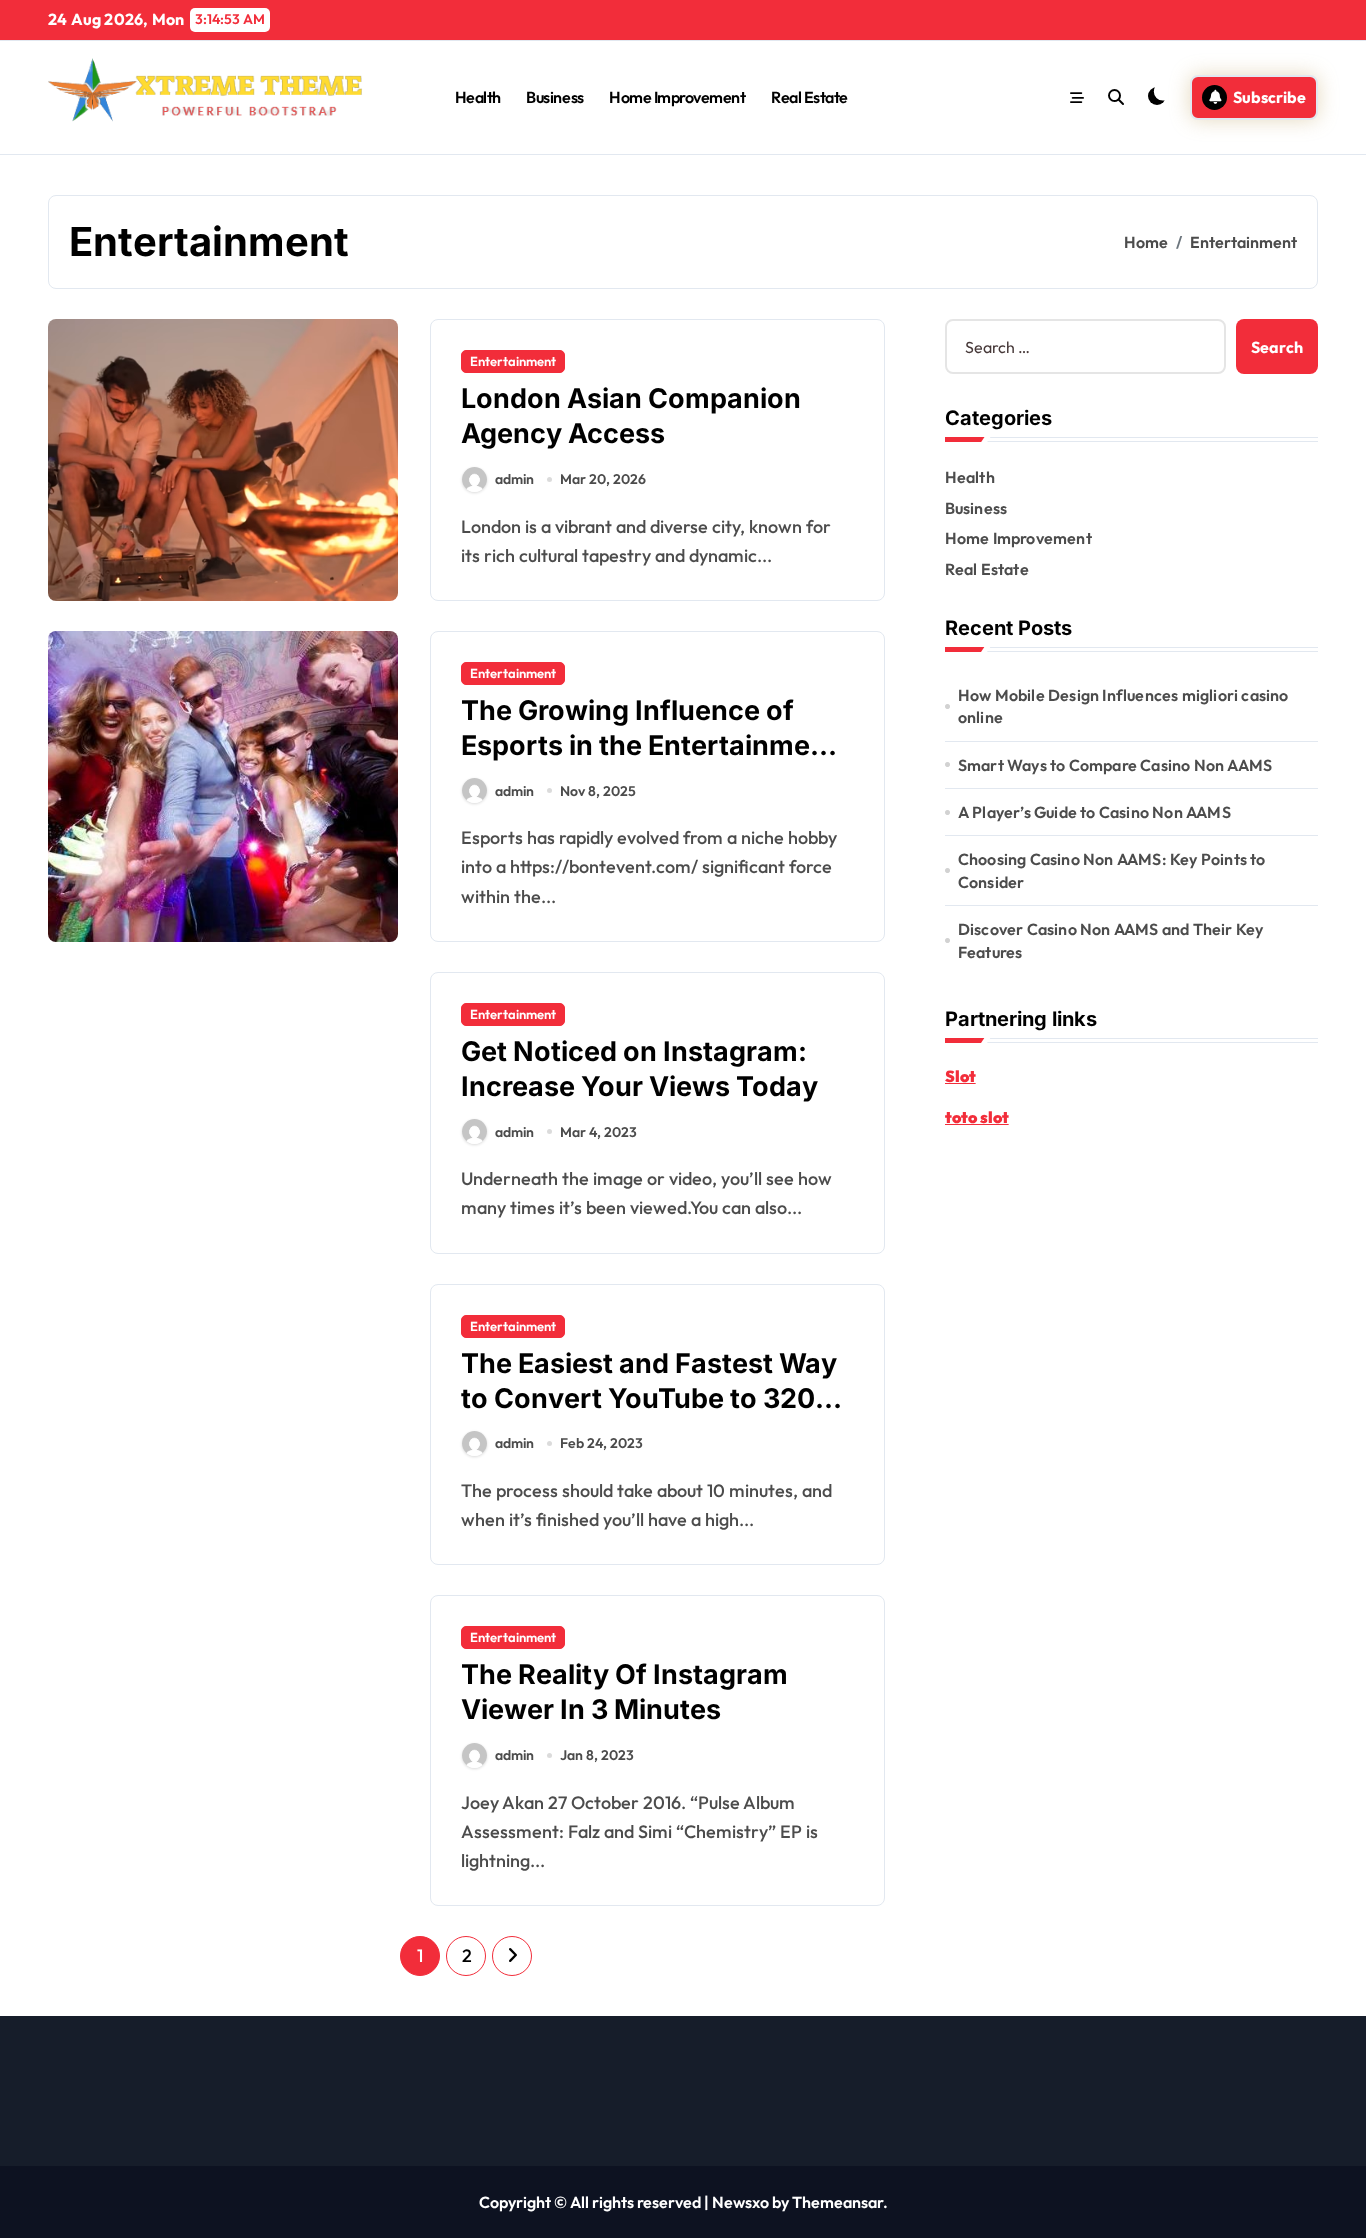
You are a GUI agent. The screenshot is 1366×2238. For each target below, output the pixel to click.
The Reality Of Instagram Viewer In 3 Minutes (624, 1692)
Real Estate (809, 97)
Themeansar (837, 2202)
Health (478, 97)
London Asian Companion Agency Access (631, 416)
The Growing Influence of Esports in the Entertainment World (649, 745)
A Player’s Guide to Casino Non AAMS (1094, 812)
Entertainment (513, 361)
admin (514, 479)
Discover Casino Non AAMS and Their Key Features (1111, 940)
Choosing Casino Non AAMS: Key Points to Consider (1112, 870)
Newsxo (740, 2202)
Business (554, 97)
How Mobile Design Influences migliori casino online (1123, 706)
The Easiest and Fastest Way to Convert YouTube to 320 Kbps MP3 (649, 1398)
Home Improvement (677, 97)
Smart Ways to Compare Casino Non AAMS (1115, 765)
